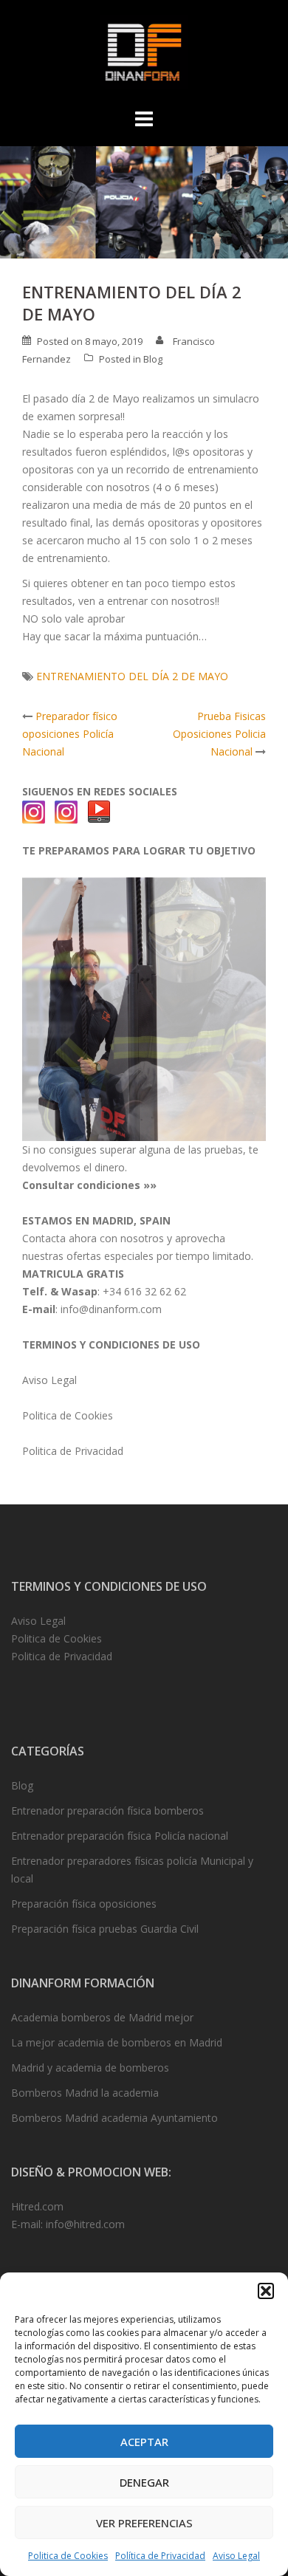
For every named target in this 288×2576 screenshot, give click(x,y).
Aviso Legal (236, 2556)
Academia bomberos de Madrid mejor (102, 2017)
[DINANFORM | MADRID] (144, 56)
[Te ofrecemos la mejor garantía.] (144, 1008)
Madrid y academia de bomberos (90, 2068)
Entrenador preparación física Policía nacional (120, 1836)
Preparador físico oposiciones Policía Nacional (70, 734)
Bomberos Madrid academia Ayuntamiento (114, 2118)
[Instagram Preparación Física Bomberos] (66, 811)
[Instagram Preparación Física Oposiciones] (34, 811)
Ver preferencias (144, 2523)
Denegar (144, 2482)
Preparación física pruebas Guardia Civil (105, 1929)
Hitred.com (37, 2206)
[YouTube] (99, 811)
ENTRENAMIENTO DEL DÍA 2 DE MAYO (132, 676)
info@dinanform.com (111, 1309)
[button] (266, 2291)
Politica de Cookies (68, 2556)
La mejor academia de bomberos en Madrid (117, 2042)
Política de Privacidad (160, 2556)
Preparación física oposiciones (84, 1904)
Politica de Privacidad (73, 1451)
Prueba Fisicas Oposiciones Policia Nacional (219, 734)
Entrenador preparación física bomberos (107, 1811)
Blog (153, 359)
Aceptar (144, 2442)
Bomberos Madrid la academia (85, 2093)
